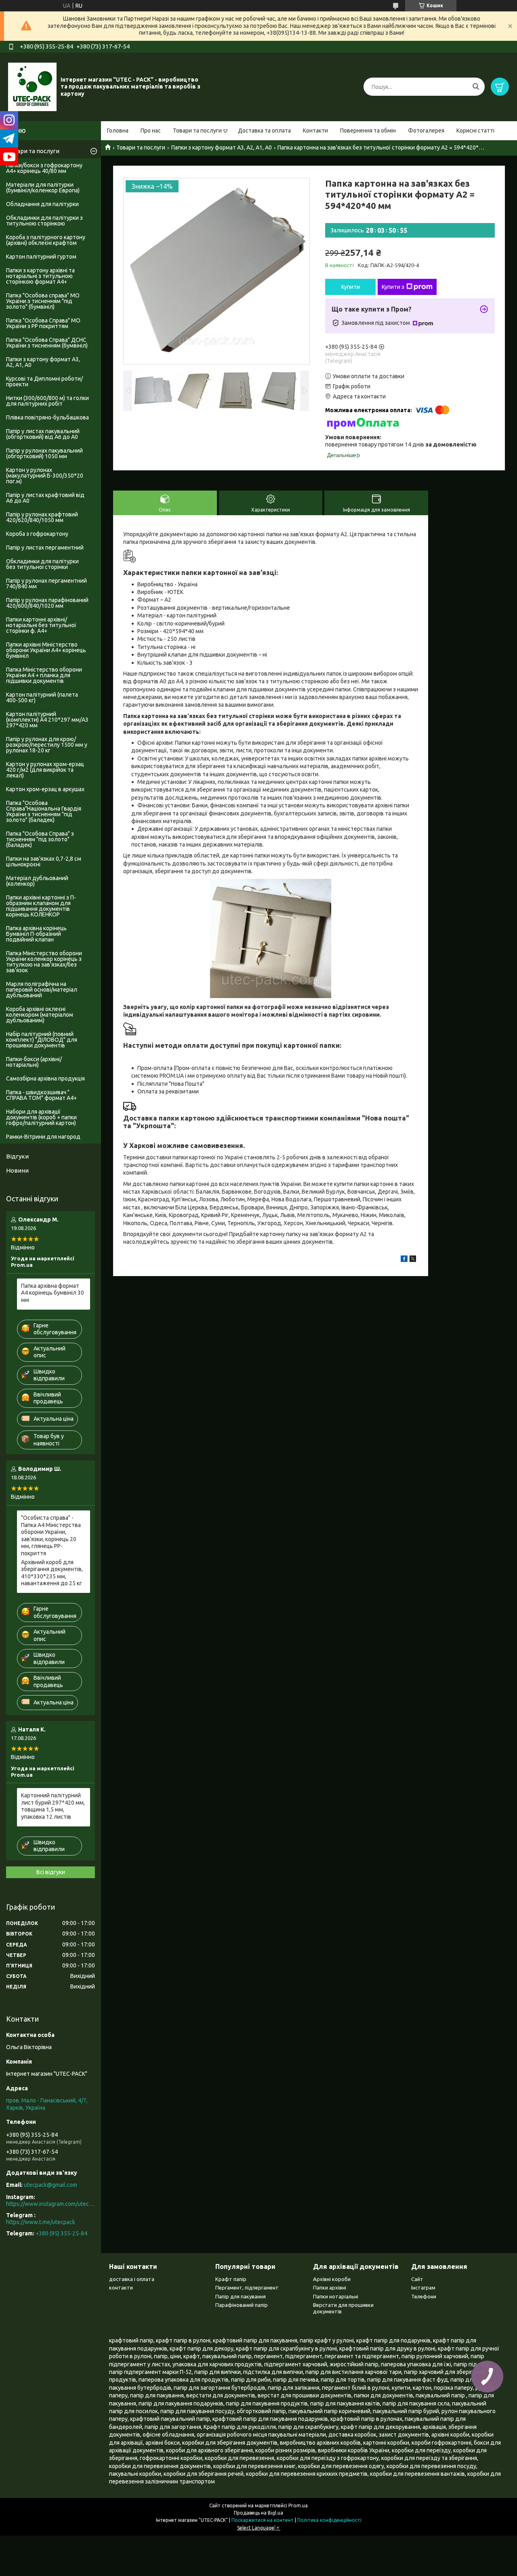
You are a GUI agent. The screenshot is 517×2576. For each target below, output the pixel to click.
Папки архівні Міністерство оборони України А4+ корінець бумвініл (46, 650)
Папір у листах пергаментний (45, 548)
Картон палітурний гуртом (41, 257)
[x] (413, 1260)
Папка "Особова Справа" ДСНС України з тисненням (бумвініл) (47, 343)
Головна (118, 131)
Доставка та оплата (264, 131)
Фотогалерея (426, 131)
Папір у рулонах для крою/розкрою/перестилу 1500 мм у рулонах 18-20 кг (47, 745)
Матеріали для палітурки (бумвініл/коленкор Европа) (43, 187)
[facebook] (404, 1260)
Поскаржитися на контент (263, 2520)
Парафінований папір (242, 2305)
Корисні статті (475, 131)
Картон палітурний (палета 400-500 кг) (42, 697)
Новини (17, 1170)
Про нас (151, 131)
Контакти (315, 131)
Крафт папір (231, 2279)
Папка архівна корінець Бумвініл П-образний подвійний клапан (36, 934)
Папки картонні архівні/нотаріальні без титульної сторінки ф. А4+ (41, 625)
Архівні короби (332, 2279)
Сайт (417, 2279)
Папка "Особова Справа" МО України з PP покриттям (43, 323)
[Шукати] (476, 87)
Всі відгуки (51, 1872)
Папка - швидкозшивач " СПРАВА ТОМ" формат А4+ (41, 1095)
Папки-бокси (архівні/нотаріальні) (34, 1062)
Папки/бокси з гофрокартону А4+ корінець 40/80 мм (44, 168)
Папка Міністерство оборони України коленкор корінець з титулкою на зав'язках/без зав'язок (44, 962)
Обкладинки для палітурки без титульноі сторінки (42, 564)
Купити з (393, 287)
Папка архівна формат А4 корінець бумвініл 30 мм (53, 1293)
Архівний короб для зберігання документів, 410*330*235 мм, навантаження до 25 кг (52, 1573)
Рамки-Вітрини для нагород (43, 1137)
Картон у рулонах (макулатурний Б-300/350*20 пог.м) (45, 476)
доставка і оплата (132, 2279)
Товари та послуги (197, 131)
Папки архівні (330, 2287)
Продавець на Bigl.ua (258, 2513)
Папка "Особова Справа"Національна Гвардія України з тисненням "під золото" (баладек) (44, 811)
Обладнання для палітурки (42, 204)
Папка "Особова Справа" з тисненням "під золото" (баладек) (40, 839)
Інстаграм (423, 2287)
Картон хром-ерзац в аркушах (45, 789)
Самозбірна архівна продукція (45, 1078)
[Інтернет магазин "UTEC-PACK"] (32, 86)
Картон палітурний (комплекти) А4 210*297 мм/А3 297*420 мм (47, 720)
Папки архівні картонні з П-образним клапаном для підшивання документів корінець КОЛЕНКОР (41, 906)
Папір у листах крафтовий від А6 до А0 (45, 498)
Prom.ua (298, 2505)
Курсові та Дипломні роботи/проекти (44, 381)
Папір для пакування (241, 2296)
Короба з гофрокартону (37, 534)
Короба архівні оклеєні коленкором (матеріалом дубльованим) (40, 1015)
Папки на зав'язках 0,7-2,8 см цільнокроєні (44, 861)
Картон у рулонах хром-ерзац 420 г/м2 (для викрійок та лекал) (45, 770)
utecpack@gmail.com (50, 2185)
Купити (351, 287)
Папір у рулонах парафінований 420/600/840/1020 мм (47, 603)
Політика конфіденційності (329, 2520)
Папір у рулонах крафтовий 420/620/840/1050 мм (42, 517)
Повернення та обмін (368, 131)
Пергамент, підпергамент (247, 2287)
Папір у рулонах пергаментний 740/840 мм (46, 583)
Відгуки (17, 1156)
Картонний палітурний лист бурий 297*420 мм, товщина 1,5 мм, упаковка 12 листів (53, 1806)
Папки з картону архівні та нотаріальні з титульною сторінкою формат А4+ (40, 276)
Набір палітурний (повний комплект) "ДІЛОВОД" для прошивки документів (42, 1040)
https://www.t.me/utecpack (41, 2222)
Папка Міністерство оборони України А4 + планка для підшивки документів (44, 675)
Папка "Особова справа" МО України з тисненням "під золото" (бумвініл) (43, 301)
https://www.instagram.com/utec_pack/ (50, 2204)
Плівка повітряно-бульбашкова (47, 417)
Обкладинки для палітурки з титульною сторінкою (44, 221)
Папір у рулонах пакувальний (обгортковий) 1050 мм (44, 453)
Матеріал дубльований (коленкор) (37, 881)
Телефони (424, 2296)
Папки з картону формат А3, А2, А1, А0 (222, 147)
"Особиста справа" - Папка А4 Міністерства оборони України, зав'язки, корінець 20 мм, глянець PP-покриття (51, 1535)
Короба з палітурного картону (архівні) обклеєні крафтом (46, 240)
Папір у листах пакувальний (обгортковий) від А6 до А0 (43, 434)
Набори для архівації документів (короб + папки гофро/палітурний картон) (41, 1117)
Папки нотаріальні (336, 2296)
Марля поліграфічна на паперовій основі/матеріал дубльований (42, 990)
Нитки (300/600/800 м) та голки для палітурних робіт (47, 401)
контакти (121, 2287)
